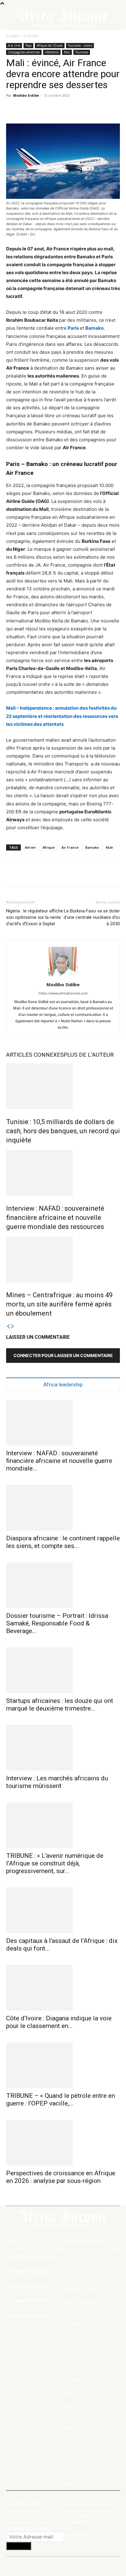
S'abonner (19, 2546)
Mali (67, 52)
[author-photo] (63, 976)
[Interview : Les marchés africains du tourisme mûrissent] (63, 1748)
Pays (28, 45)
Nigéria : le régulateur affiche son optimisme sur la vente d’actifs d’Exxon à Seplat (35, 917)
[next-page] (13, 1326)
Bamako (94, 328)
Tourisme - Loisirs (80, 45)
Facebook (79, 2516)
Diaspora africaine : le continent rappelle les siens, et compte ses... (63, 1542)
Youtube (77, 2535)
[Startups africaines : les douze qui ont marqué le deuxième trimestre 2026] (63, 1670)
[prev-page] (8, 1326)
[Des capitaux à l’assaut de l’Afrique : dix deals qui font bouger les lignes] (63, 1910)
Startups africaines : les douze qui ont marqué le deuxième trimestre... (60, 1705)
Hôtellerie (52, 52)
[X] (66, 2529)
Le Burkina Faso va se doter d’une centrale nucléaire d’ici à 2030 (92, 917)
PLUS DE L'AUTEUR (89, 1055)
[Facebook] (66, 2516)
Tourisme (82, 52)
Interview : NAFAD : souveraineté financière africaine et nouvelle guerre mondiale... (59, 1461)
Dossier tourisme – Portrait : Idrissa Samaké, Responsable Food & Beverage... (57, 1623)
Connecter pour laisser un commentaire (63, 1355)
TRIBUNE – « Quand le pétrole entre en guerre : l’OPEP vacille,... (61, 2099)
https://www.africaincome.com (63, 993)
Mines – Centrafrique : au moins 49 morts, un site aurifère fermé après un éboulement (59, 1304)
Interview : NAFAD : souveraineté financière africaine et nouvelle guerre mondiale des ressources (55, 1218)
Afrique (49, 847)
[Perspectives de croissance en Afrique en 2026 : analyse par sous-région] (63, 2143)
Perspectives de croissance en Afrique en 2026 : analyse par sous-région (61, 2177)
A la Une (31, 36)
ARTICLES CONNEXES (35, 1055)
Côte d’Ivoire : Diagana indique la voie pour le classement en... (59, 2022)
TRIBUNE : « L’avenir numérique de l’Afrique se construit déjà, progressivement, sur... (55, 1863)
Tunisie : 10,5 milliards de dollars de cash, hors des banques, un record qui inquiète (63, 1131)
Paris (74, 328)
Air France (70, 847)
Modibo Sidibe (26, 95)
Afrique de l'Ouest (50, 45)
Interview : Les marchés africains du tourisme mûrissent (57, 1782)
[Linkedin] (66, 2522)
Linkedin (78, 2522)
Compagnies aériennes (24, 52)
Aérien (30, 847)
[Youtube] (66, 2535)
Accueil (12, 36)
